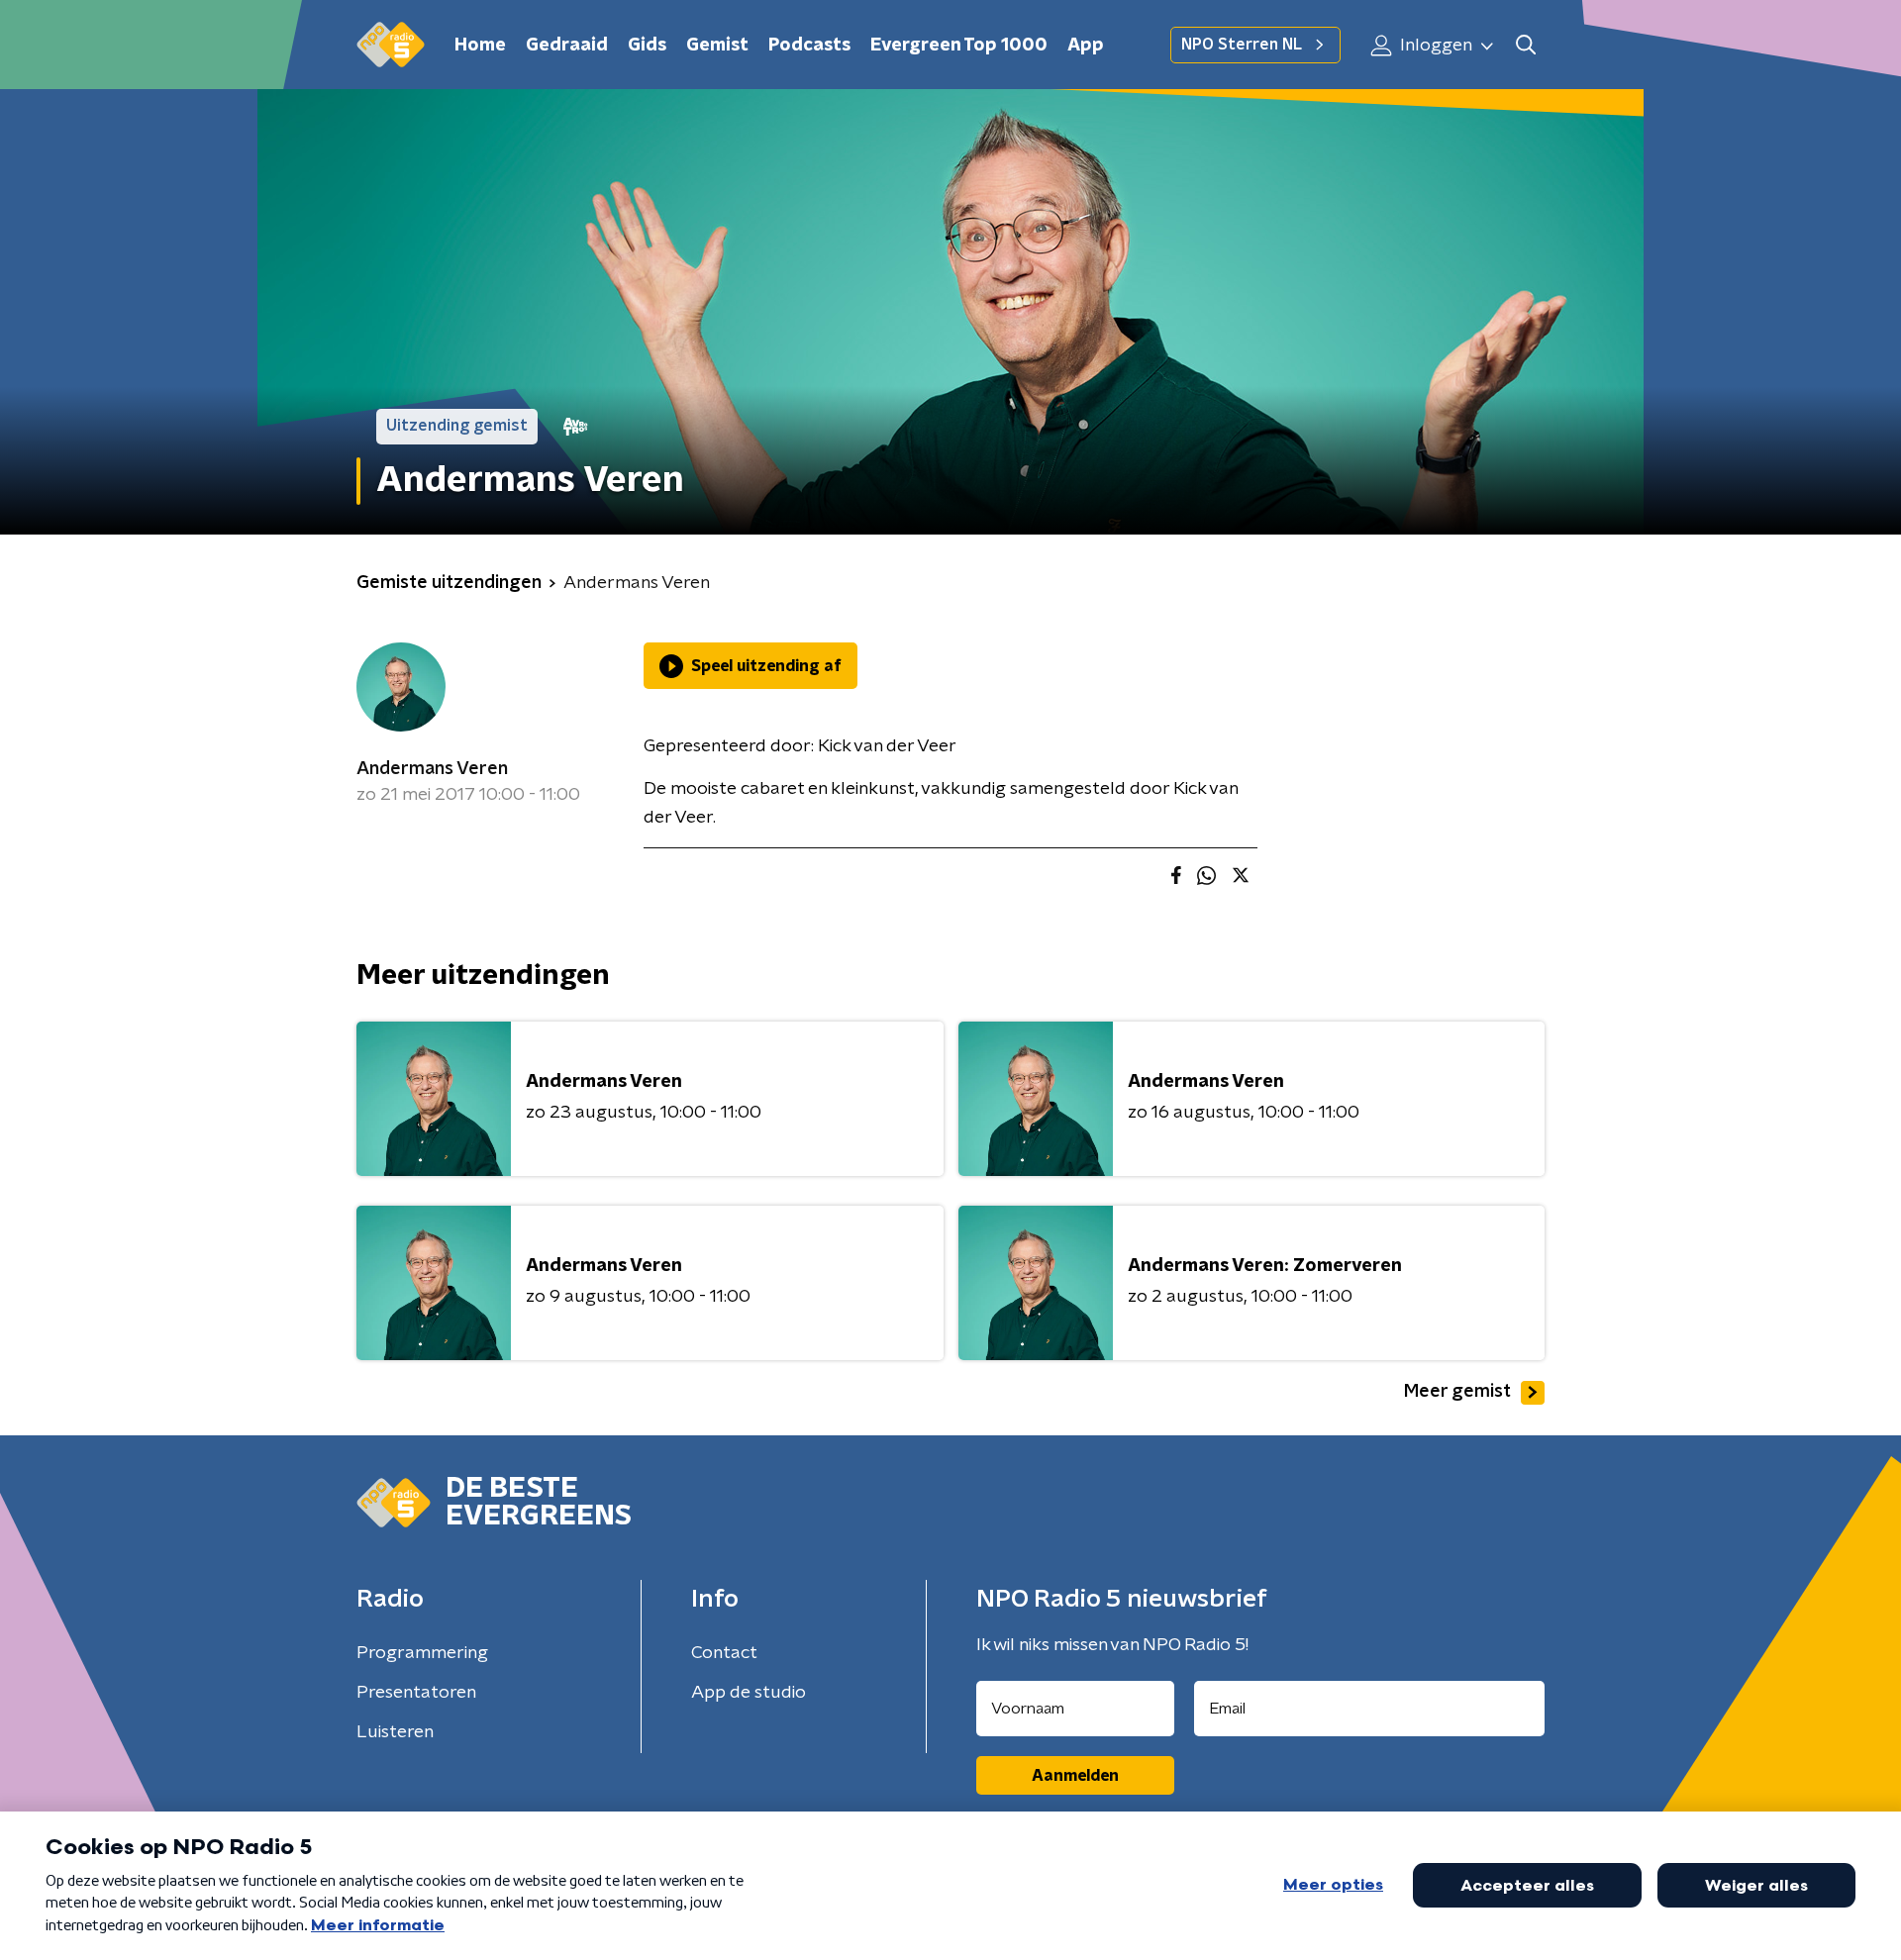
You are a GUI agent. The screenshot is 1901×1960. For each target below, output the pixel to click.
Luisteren (395, 1732)
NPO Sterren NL (1242, 45)
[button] (1525, 45)
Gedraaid (567, 46)
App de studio (749, 1693)
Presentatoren (416, 1693)
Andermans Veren (432, 769)
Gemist (717, 46)
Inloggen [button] (1434, 46)
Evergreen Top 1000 (959, 46)
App (1086, 46)
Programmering (422, 1653)
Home (480, 46)
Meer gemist (1457, 1392)
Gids (647, 46)
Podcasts (809, 46)
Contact (724, 1653)
